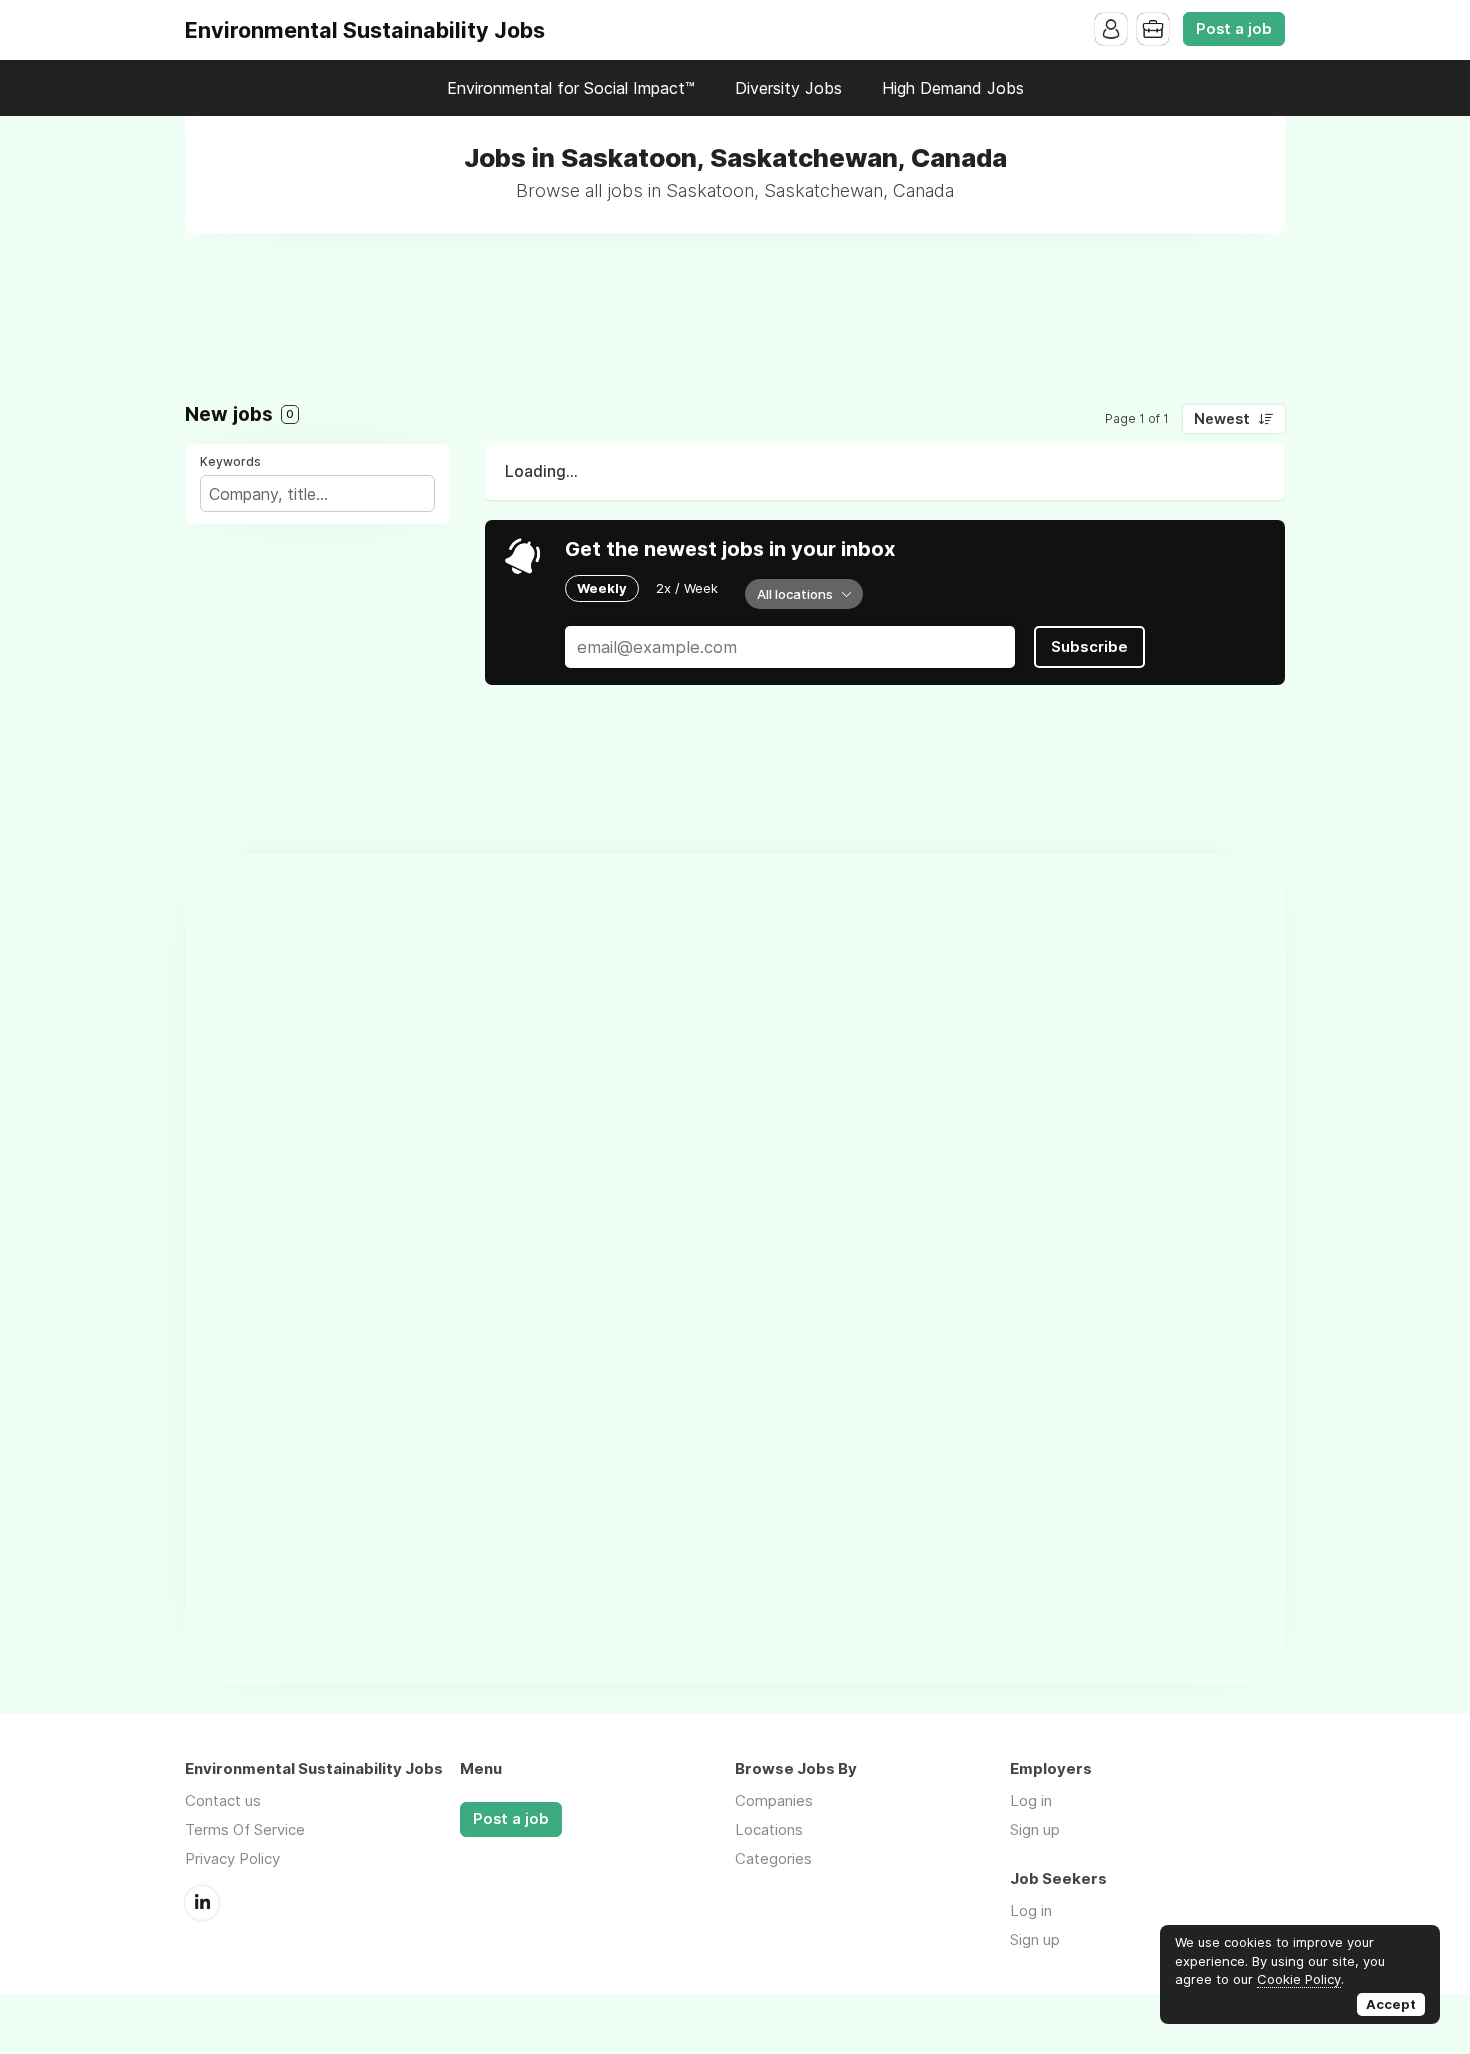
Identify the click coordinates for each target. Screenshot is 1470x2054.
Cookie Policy (1299, 1979)
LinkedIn (202, 1903)
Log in (1031, 1800)
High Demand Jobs (953, 88)
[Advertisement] (735, 308)
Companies (774, 1800)
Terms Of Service (245, 1829)
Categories (773, 1858)
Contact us (223, 1800)
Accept (1391, 2004)
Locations (769, 1829)
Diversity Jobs (788, 88)
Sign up (1035, 1829)
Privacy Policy (232, 1858)
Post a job (1234, 29)
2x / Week (687, 588)
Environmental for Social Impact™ (571, 88)
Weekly (602, 588)
